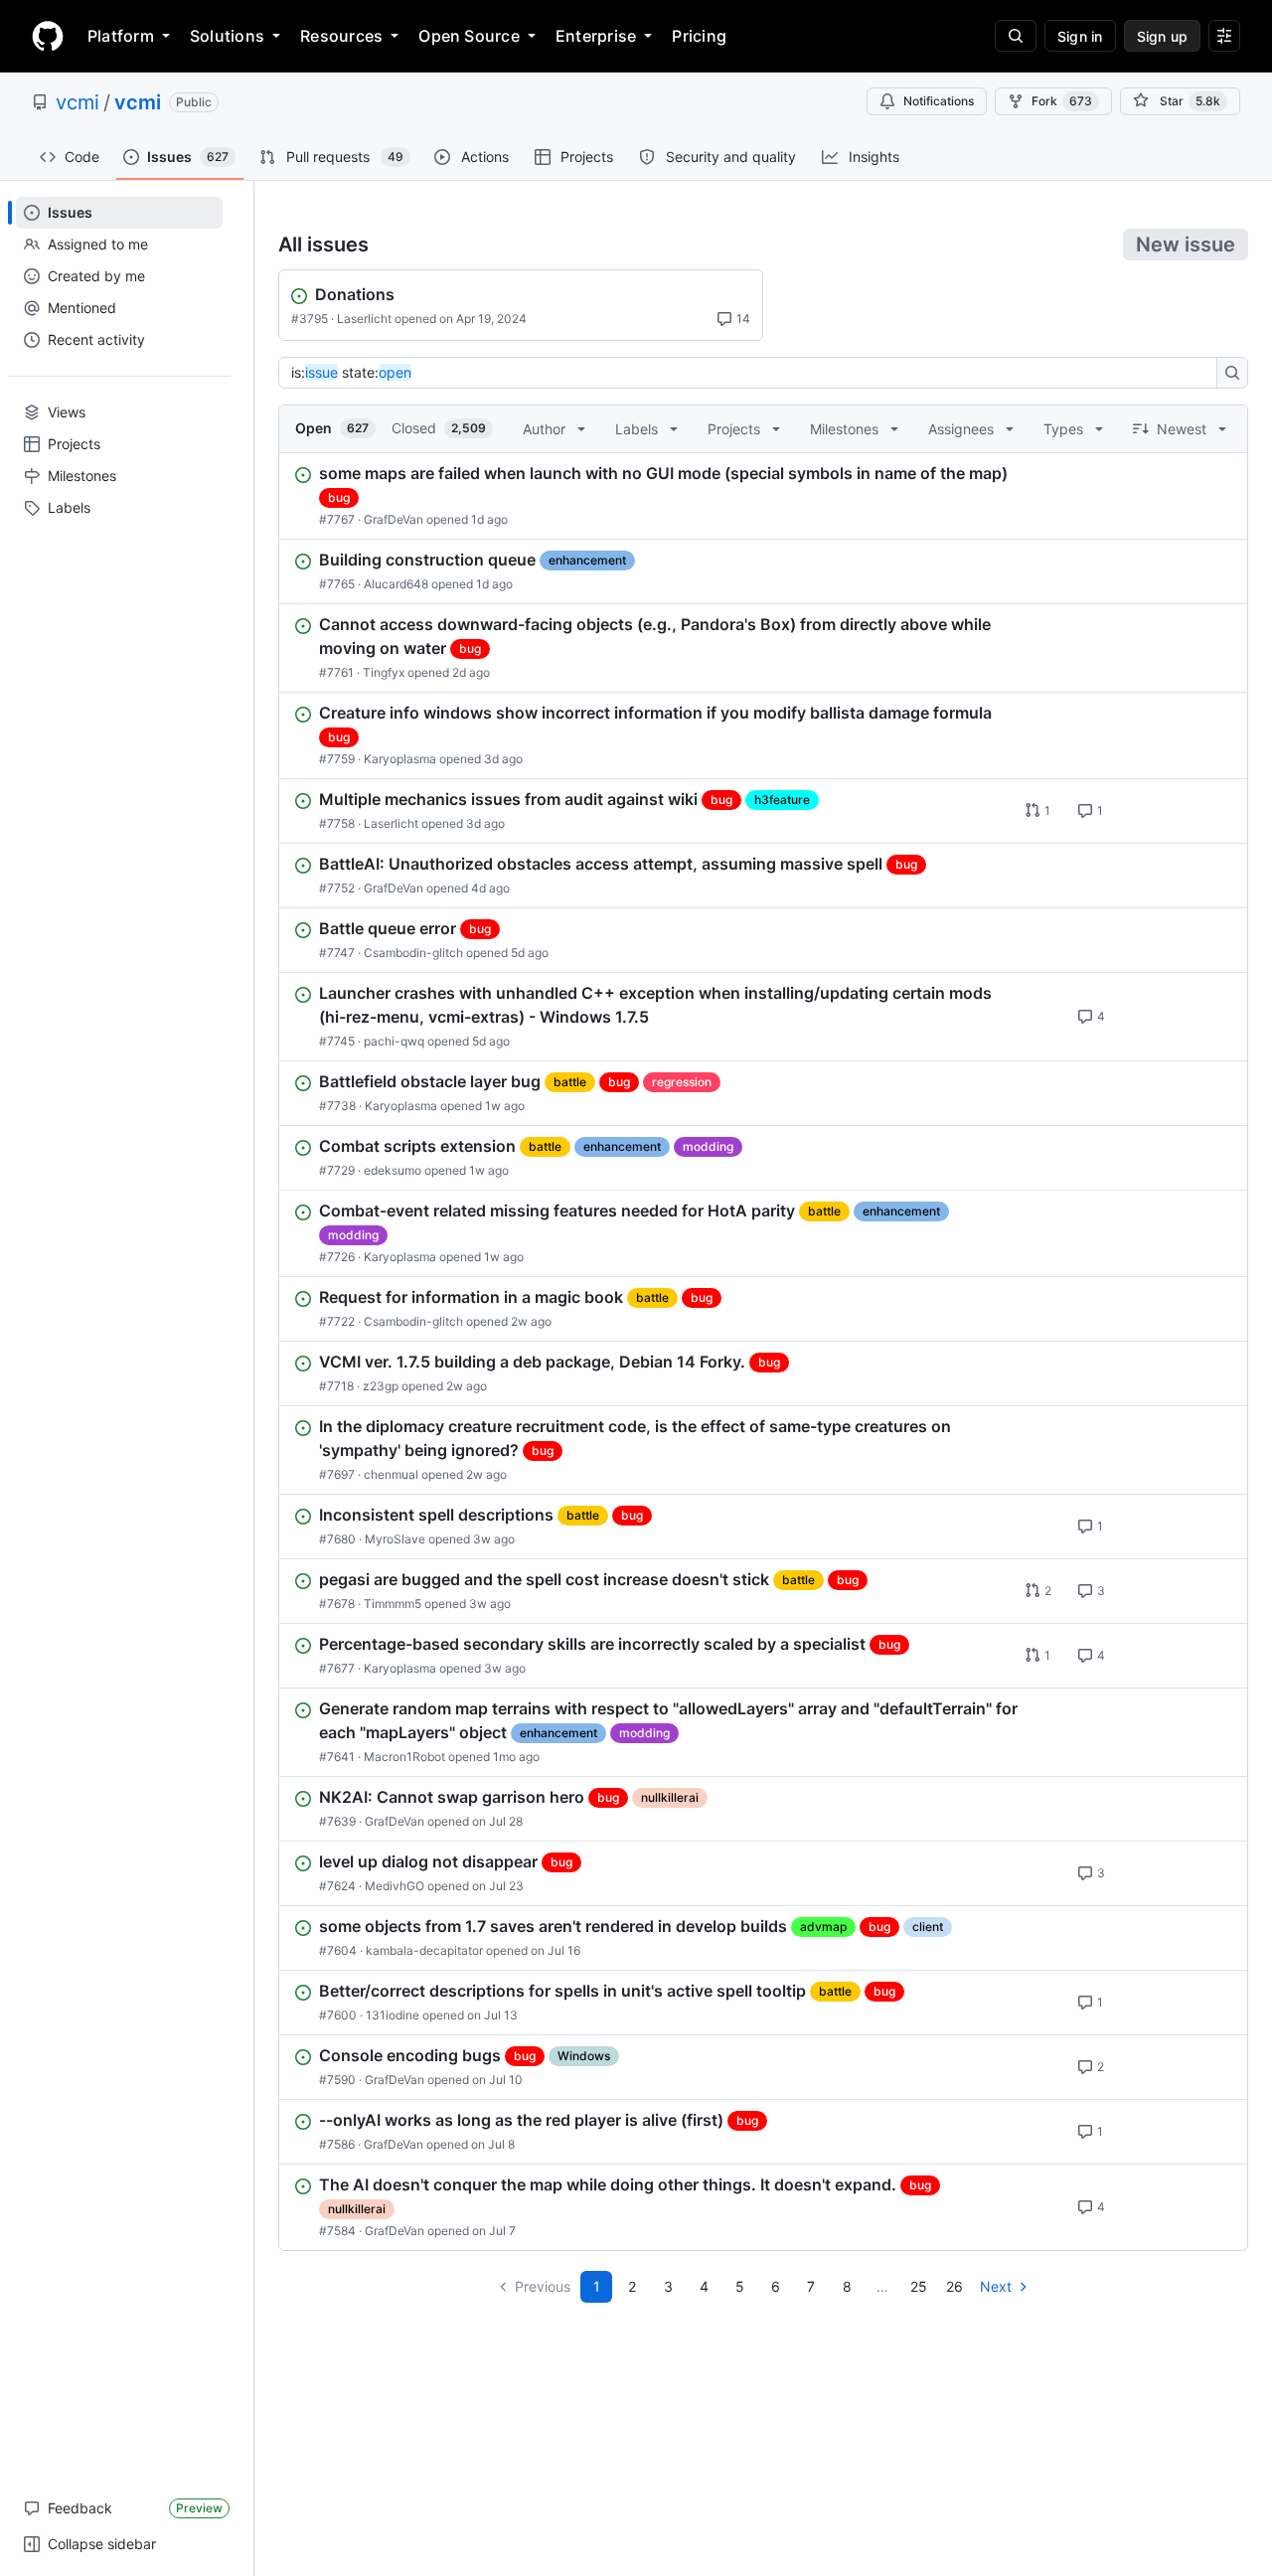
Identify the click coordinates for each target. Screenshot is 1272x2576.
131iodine (393, 2015)
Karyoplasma (400, 759)
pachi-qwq (394, 1041)
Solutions (227, 36)
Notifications (939, 101)
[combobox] (753, 373)
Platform (121, 36)
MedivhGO (395, 1886)
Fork (1062, 101)
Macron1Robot (404, 1757)
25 (919, 2286)
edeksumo (393, 1170)
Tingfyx (384, 672)
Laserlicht (364, 319)
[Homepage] (48, 36)
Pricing (699, 36)
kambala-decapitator (424, 1950)
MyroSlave (395, 1539)
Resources (341, 36)
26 (954, 2286)
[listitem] (763, 496)
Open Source (469, 36)
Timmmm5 (393, 1604)
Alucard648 (396, 584)
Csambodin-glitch (413, 953)
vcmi (78, 102)
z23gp (381, 1386)
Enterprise (596, 36)
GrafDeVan (394, 519)
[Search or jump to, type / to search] (1016, 36)
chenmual (391, 1474)
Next (996, 2286)
